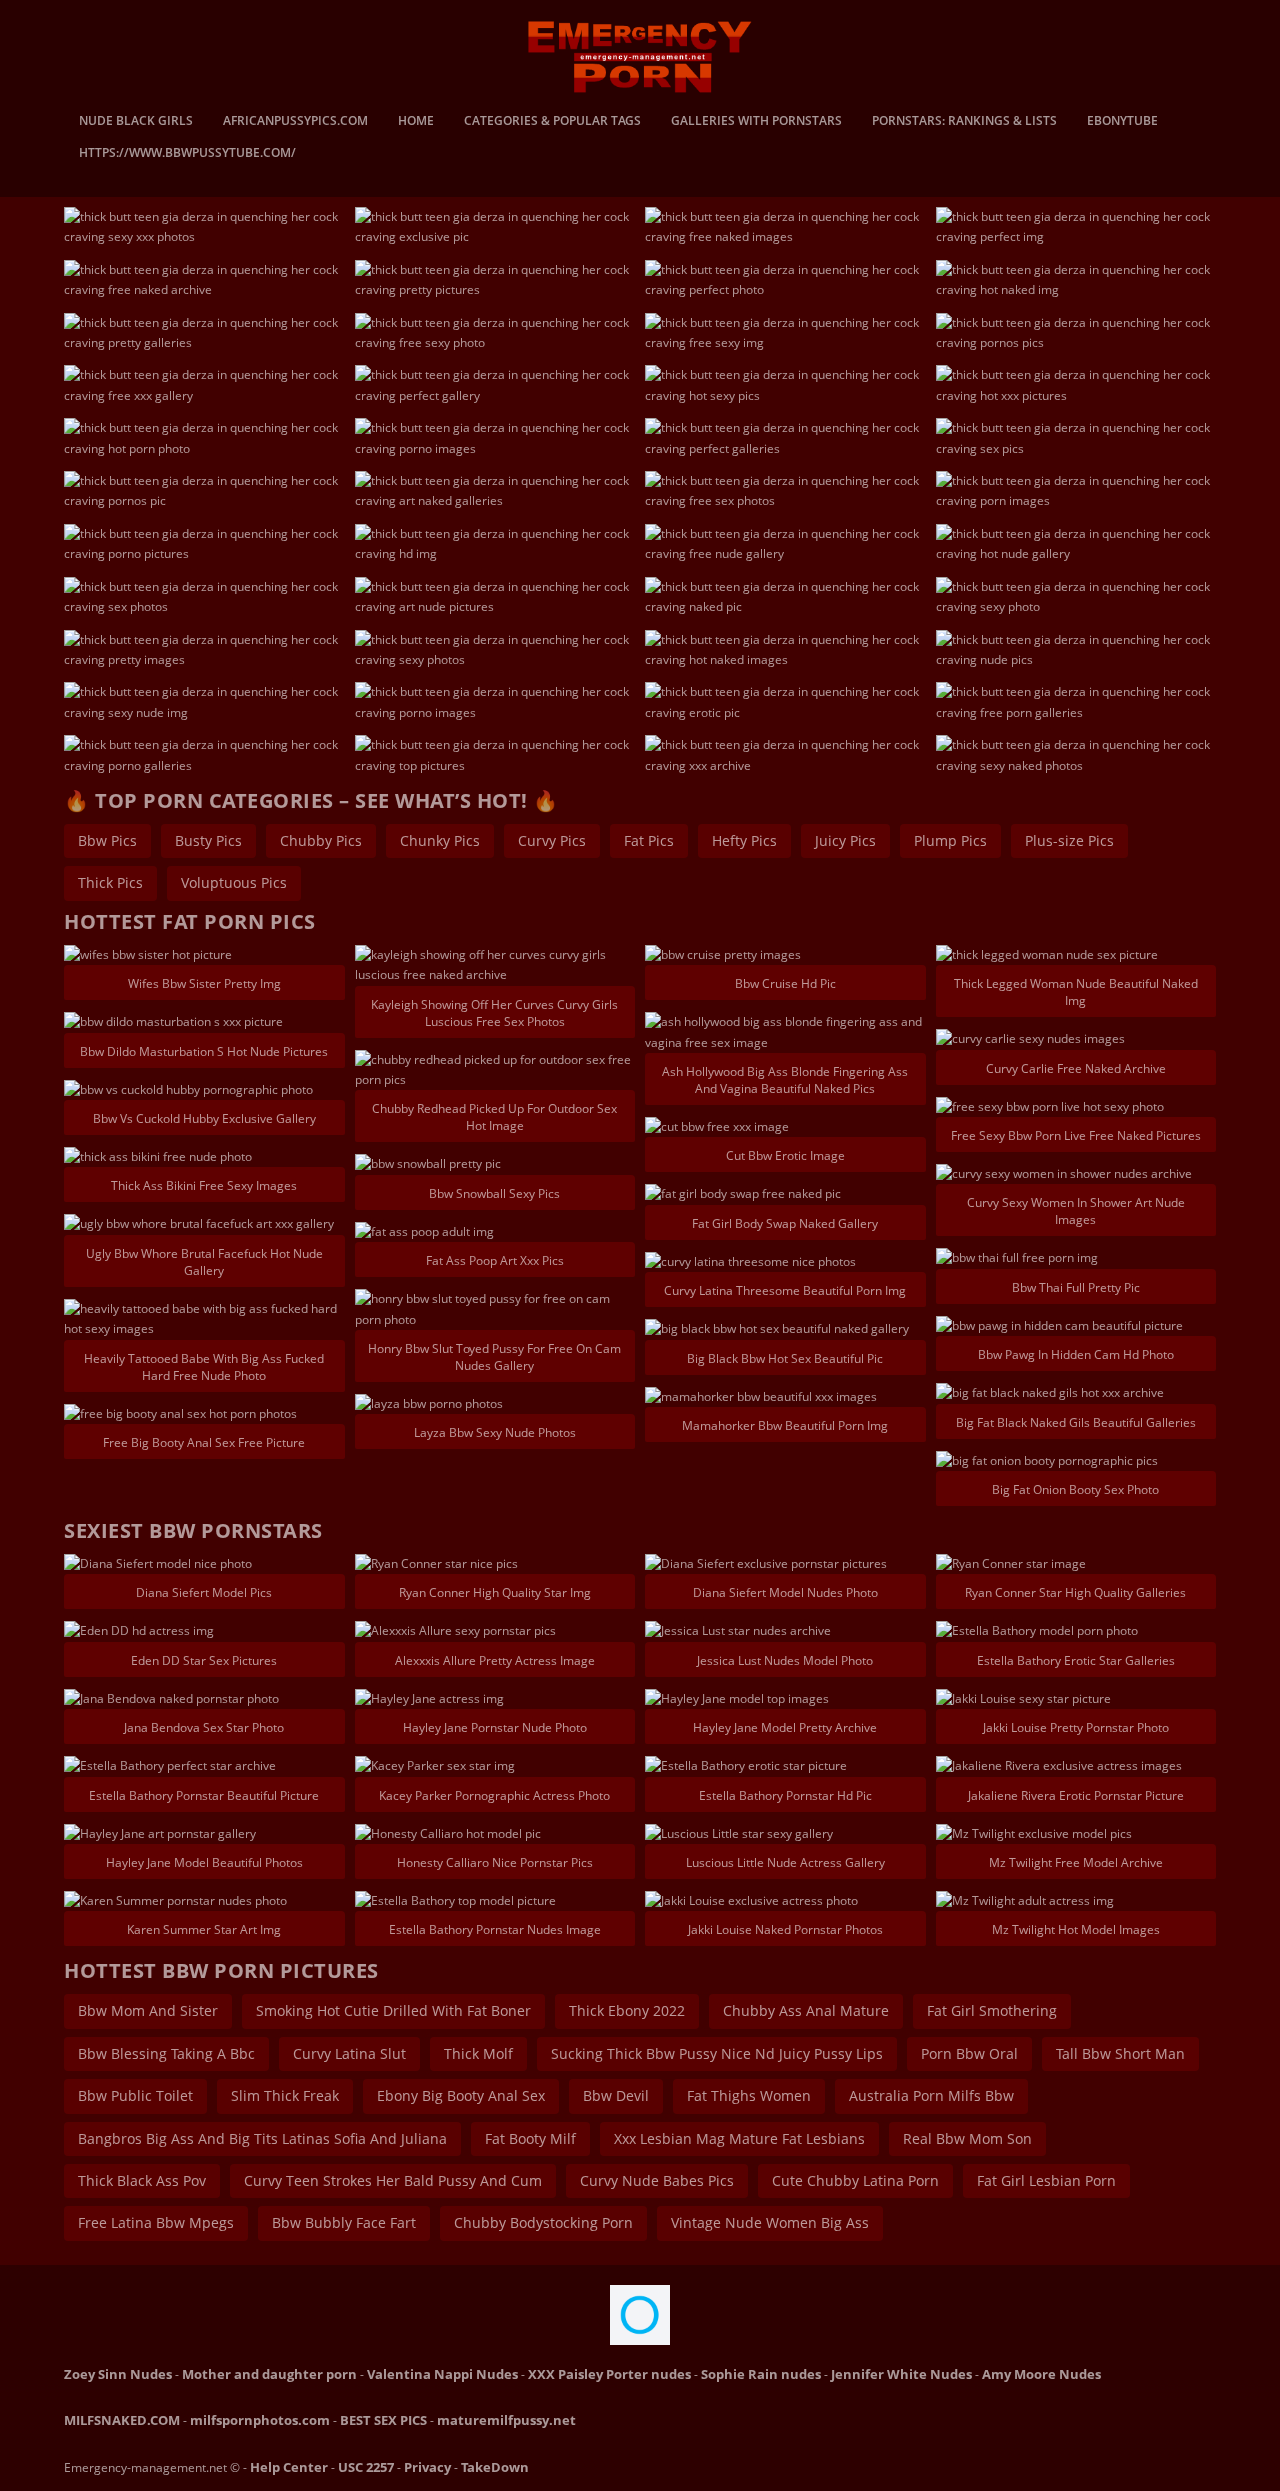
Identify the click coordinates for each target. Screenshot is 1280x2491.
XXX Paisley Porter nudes (609, 2374)
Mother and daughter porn (269, 2374)
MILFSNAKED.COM (122, 2420)
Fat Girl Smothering (992, 2010)
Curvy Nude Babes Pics (657, 2180)
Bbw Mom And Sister (148, 2010)
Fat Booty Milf (530, 2138)
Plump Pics (950, 840)
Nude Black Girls (136, 122)
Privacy (427, 2467)
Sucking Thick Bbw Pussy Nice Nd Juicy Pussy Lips (717, 2053)
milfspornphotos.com (260, 2420)
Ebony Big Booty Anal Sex (461, 2095)
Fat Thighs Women (749, 2095)
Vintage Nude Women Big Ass (770, 2222)
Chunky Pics (440, 840)
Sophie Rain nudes (761, 2374)
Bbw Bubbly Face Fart (344, 2222)
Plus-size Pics (1069, 840)
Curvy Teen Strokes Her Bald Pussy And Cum (393, 2180)
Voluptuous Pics (234, 882)
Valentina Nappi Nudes (442, 2374)
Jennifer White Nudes (901, 2374)
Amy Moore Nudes (1041, 2374)
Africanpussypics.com (295, 122)
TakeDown (495, 2467)
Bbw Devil (616, 2095)
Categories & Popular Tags (552, 122)
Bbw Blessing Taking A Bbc (166, 2053)
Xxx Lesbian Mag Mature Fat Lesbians (739, 2138)
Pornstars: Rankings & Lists (964, 122)
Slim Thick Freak (285, 2095)
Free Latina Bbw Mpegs (156, 2222)
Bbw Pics (107, 840)
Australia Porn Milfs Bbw (931, 2095)
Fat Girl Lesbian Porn (1046, 2180)
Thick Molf (478, 2053)
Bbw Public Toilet (135, 2095)
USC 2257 (366, 2467)
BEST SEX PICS (383, 2420)
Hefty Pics (744, 840)
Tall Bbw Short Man (1120, 2053)
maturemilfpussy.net (506, 2420)
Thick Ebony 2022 (627, 2010)
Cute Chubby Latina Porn (855, 2180)
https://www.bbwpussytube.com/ (187, 154)
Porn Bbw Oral (969, 2053)
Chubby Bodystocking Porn (543, 2222)
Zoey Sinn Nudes (118, 2374)
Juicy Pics (845, 840)
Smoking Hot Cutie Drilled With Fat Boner (393, 2010)
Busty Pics (208, 840)
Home (416, 122)
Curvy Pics (552, 840)
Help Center (289, 2467)
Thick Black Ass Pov (142, 2180)
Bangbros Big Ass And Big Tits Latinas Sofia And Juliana (262, 2138)
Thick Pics (110, 882)
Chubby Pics (321, 840)
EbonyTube (1122, 122)
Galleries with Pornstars (756, 122)
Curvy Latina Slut (349, 2053)
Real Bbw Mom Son (967, 2138)
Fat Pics (649, 840)
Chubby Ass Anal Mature (806, 2010)
